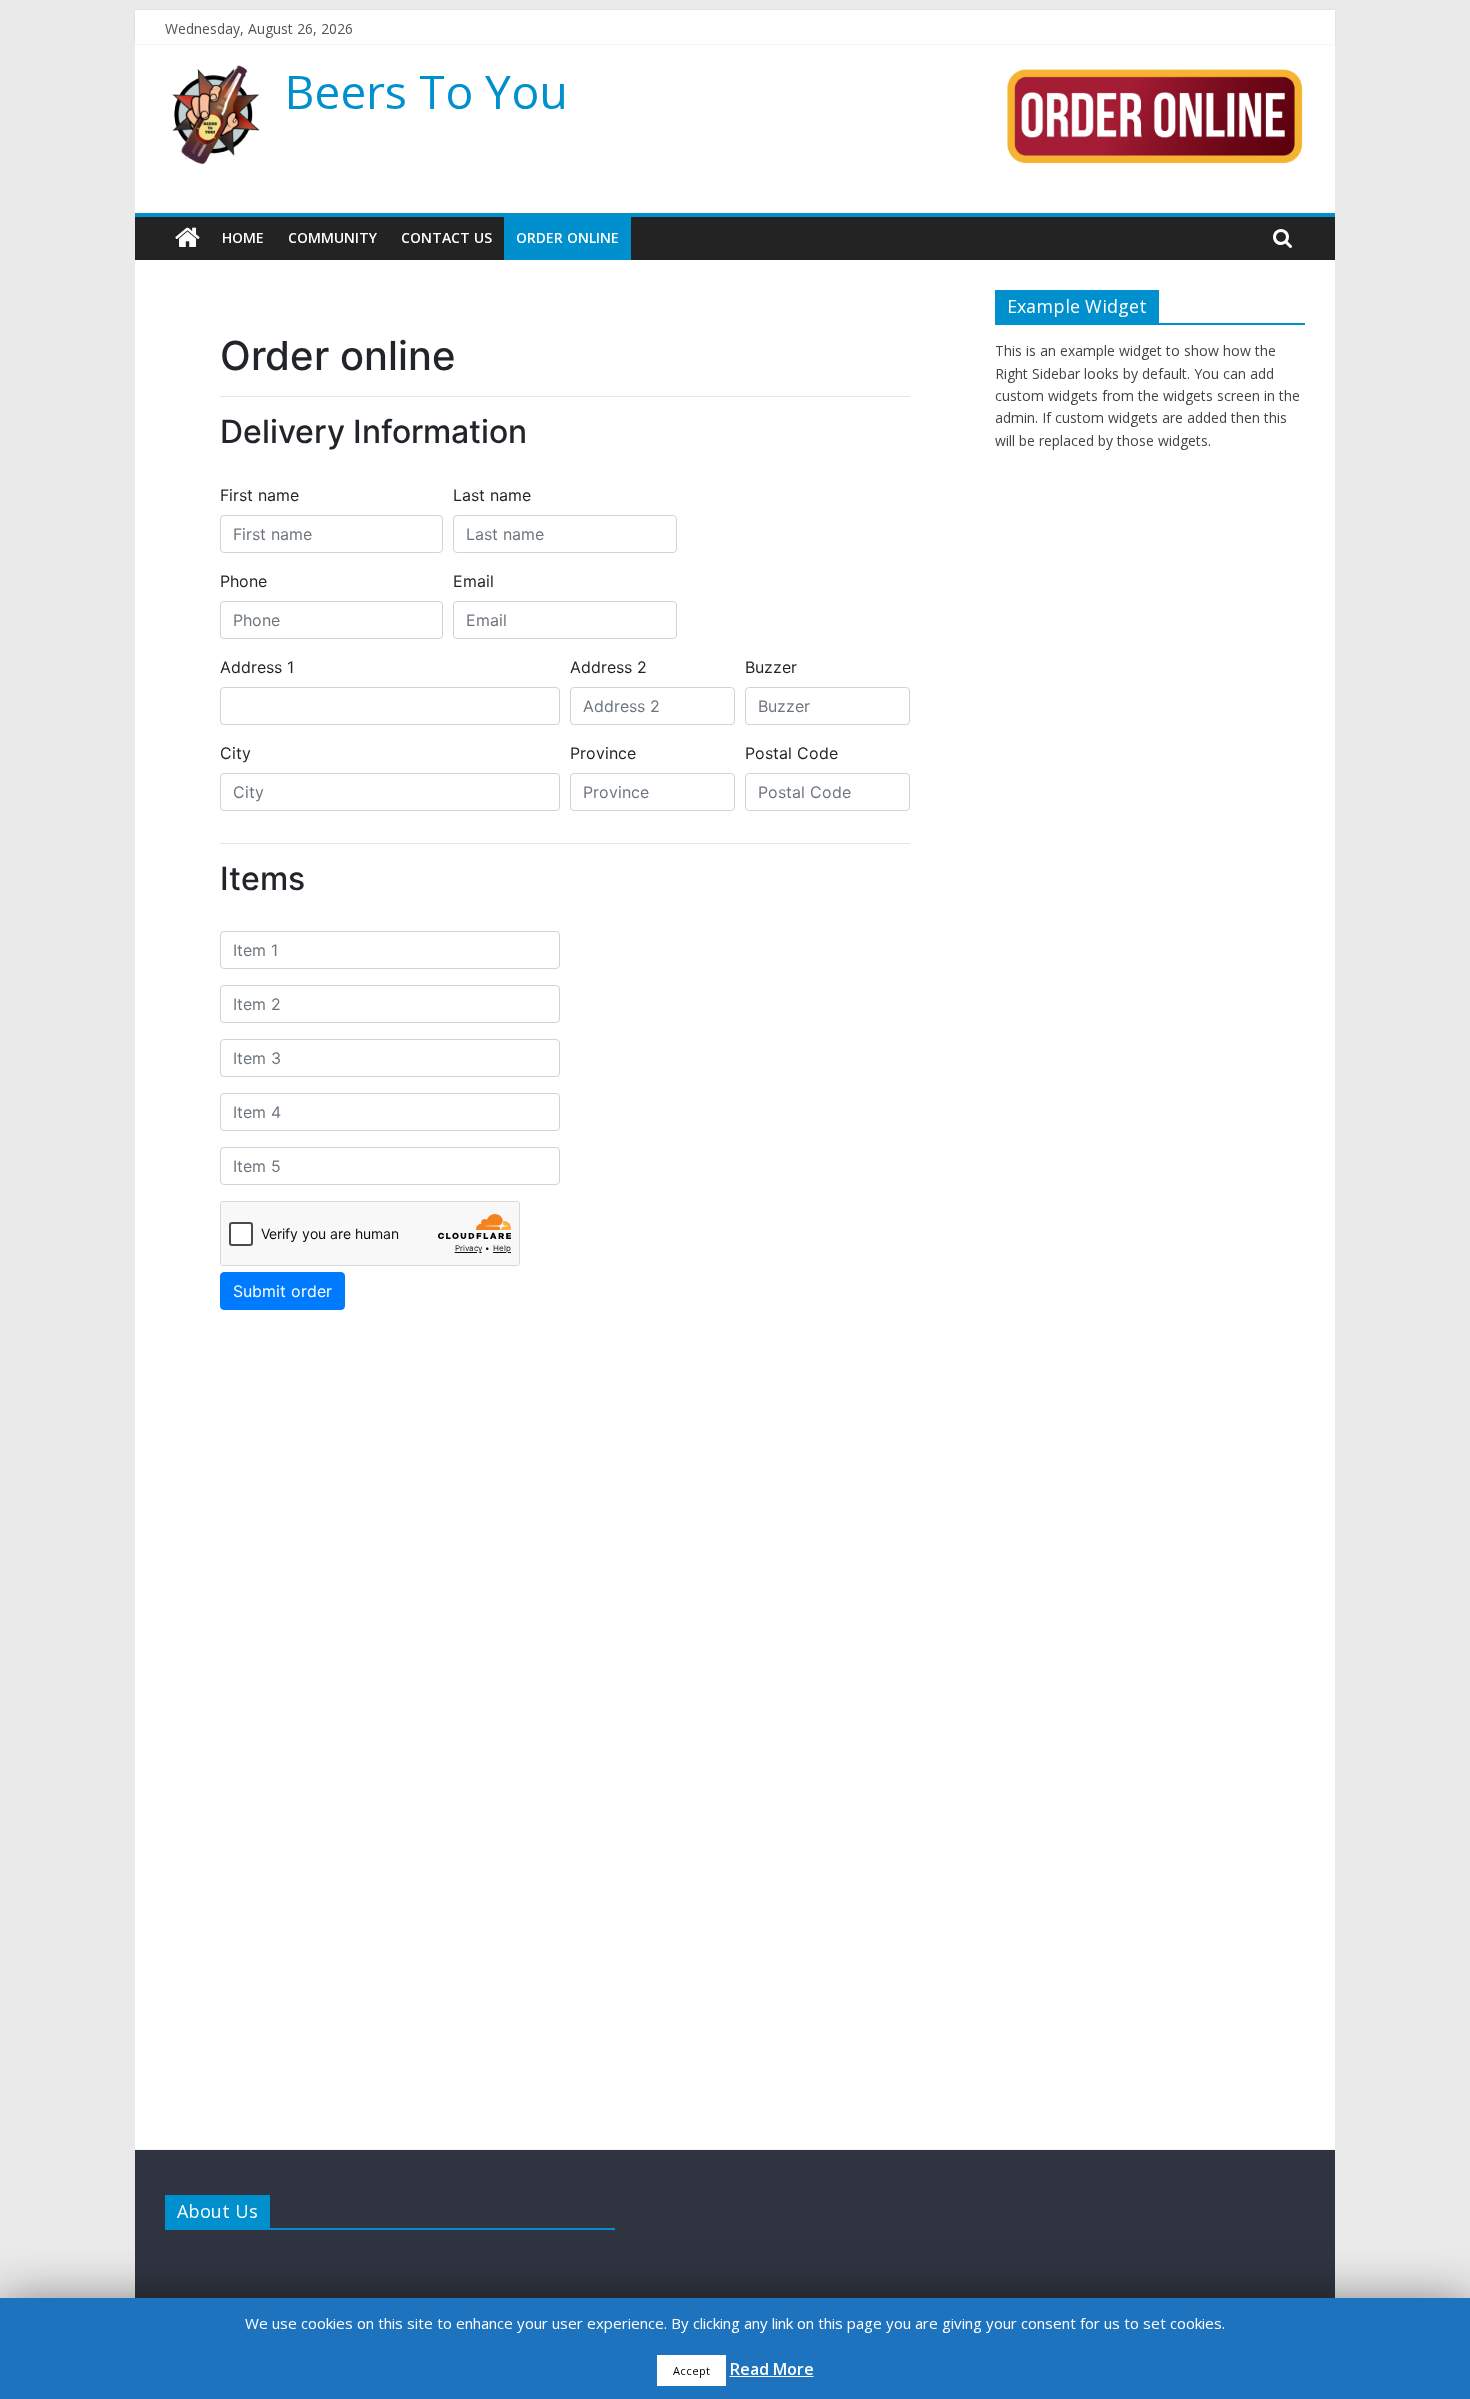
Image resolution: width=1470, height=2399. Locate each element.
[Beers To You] (187, 238)
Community (332, 237)
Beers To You (426, 91)
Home (243, 237)
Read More (772, 2369)
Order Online (567, 237)
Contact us (446, 237)
